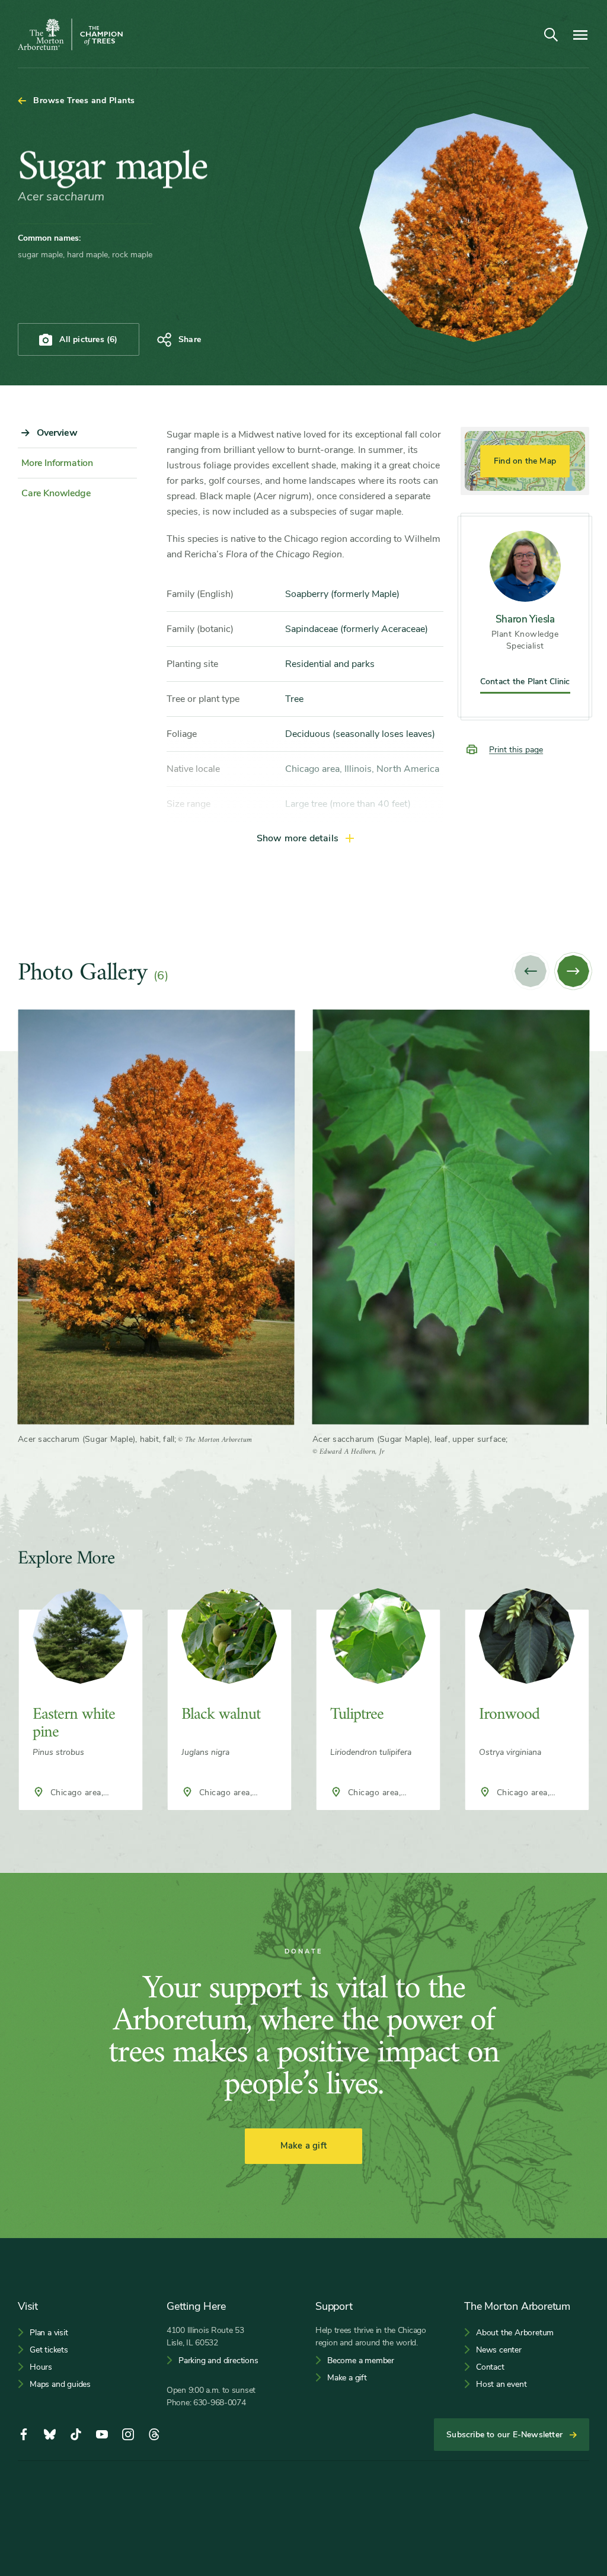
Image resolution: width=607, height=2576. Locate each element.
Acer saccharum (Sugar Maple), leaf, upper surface (409, 1439)
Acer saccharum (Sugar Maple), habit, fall (96, 1439)
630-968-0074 (220, 2403)
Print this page (516, 750)
